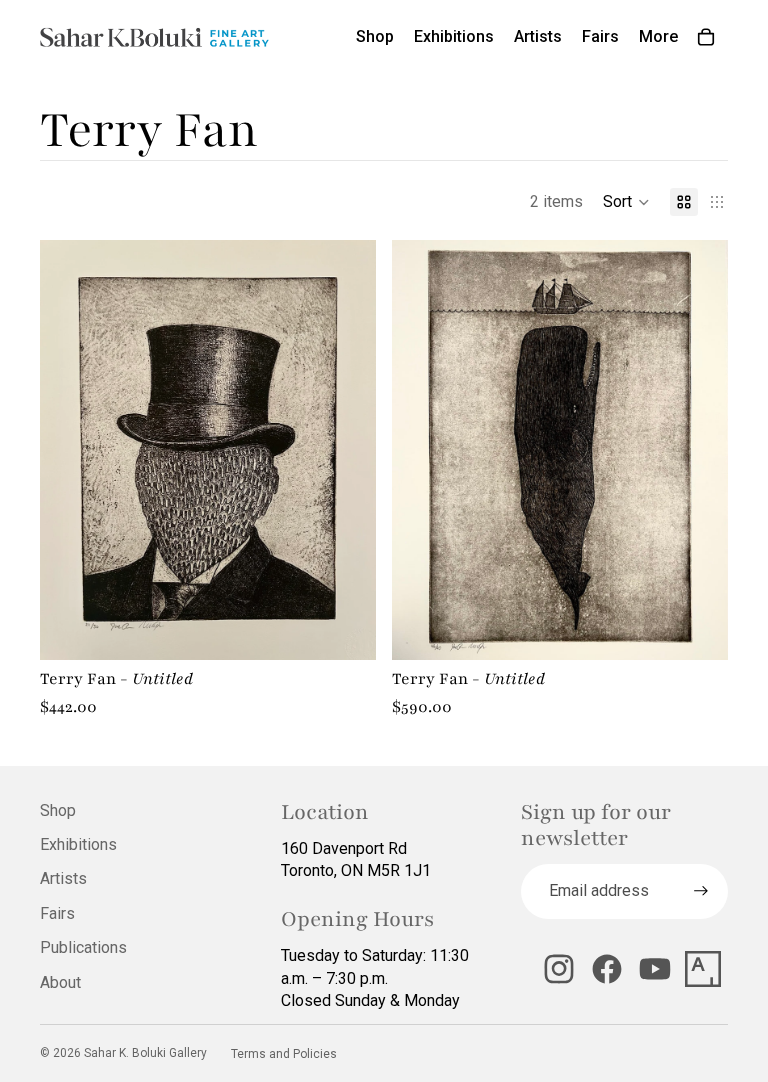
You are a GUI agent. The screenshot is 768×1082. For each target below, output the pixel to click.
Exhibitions (78, 844)
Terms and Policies (284, 1054)
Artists (63, 878)
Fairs (57, 913)
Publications (83, 947)
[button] (626, 202)
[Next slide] (346, 450)
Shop (58, 810)
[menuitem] (658, 37)
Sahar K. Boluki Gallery (145, 1053)
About (60, 982)
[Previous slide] (70, 450)
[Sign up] (701, 891)
